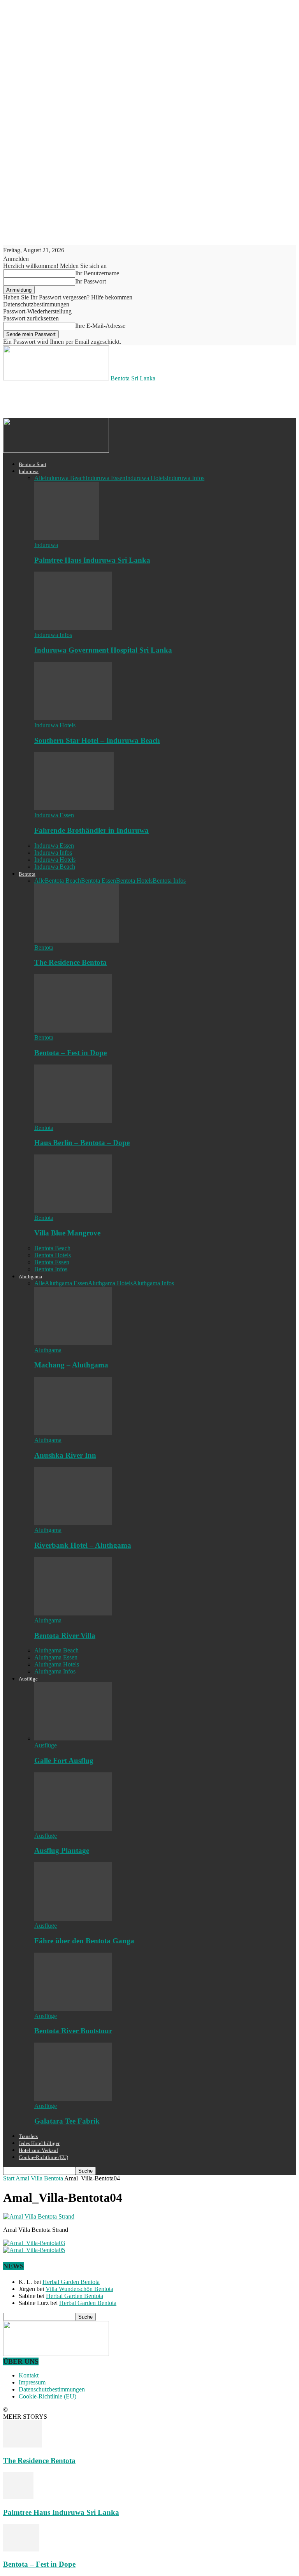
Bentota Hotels (134, 881)
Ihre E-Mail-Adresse (100, 326)
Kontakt (29, 2375)
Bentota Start (33, 464)
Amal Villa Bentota (39, 2178)
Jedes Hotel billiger (39, 2143)
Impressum (32, 2382)
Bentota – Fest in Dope (70, 1053)
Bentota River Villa (65, 1636)
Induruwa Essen (106, 478)
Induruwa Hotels (146, 478)
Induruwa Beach (65, 478)
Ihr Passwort (91, 281)
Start (9, 2178)
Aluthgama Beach (56, 1650)
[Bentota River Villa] (73, 1613)
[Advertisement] (94, 399)
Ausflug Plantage (62, 1850)
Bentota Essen (98, 881)
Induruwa (29, 471)
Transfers (28, 2136)
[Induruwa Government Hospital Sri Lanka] (73, 628)
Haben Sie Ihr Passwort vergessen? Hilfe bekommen (68, 297)
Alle (40, 478)
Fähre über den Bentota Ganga (84, 1941)
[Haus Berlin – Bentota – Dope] (73, 1121)
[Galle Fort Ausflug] (73, 1738)
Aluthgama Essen (66, 1283)
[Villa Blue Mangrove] (73, 1211)
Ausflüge (28, 1679)
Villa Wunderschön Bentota (79, 2289)
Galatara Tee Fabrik (67, 2121)
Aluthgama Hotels (110, 1283)
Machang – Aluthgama (71, 1365)
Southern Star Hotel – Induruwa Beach (97, 740)
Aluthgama (30, 1277)
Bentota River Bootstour (73, 2031)
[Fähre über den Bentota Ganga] (73, 1919)
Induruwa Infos (186, 478)
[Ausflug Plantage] (73, 1829)
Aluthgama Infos (153, 1283)
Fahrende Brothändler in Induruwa (91, 830)
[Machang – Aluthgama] (73, 1343)
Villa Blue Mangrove (67, 1233)
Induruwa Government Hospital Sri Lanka (103, 650)
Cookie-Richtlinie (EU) (43, 2157)
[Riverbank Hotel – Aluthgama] (73, 1523)
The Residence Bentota (70, 962)
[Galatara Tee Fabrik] (73, 2099)
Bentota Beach (63, 881)
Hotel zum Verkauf (38, 2150)
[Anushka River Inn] (73, 1433)
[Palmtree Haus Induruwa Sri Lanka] (67, 538)
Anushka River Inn (65, 1455)
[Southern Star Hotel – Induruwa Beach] (73, 718)
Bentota (27, 874)
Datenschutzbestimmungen (36, 304)
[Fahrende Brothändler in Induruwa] (74, 808)
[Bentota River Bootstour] (73, 2009)
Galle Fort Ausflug (64, 1760)
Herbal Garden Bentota (71, 2282)
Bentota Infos (169, 881)
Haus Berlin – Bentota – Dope (82, 1143)
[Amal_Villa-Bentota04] (39, 2216)
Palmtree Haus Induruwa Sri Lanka (92, 560)
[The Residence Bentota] (77, 940)
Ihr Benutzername (97, 273)
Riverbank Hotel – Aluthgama (83, 1545)
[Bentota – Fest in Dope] (73, 1030)
